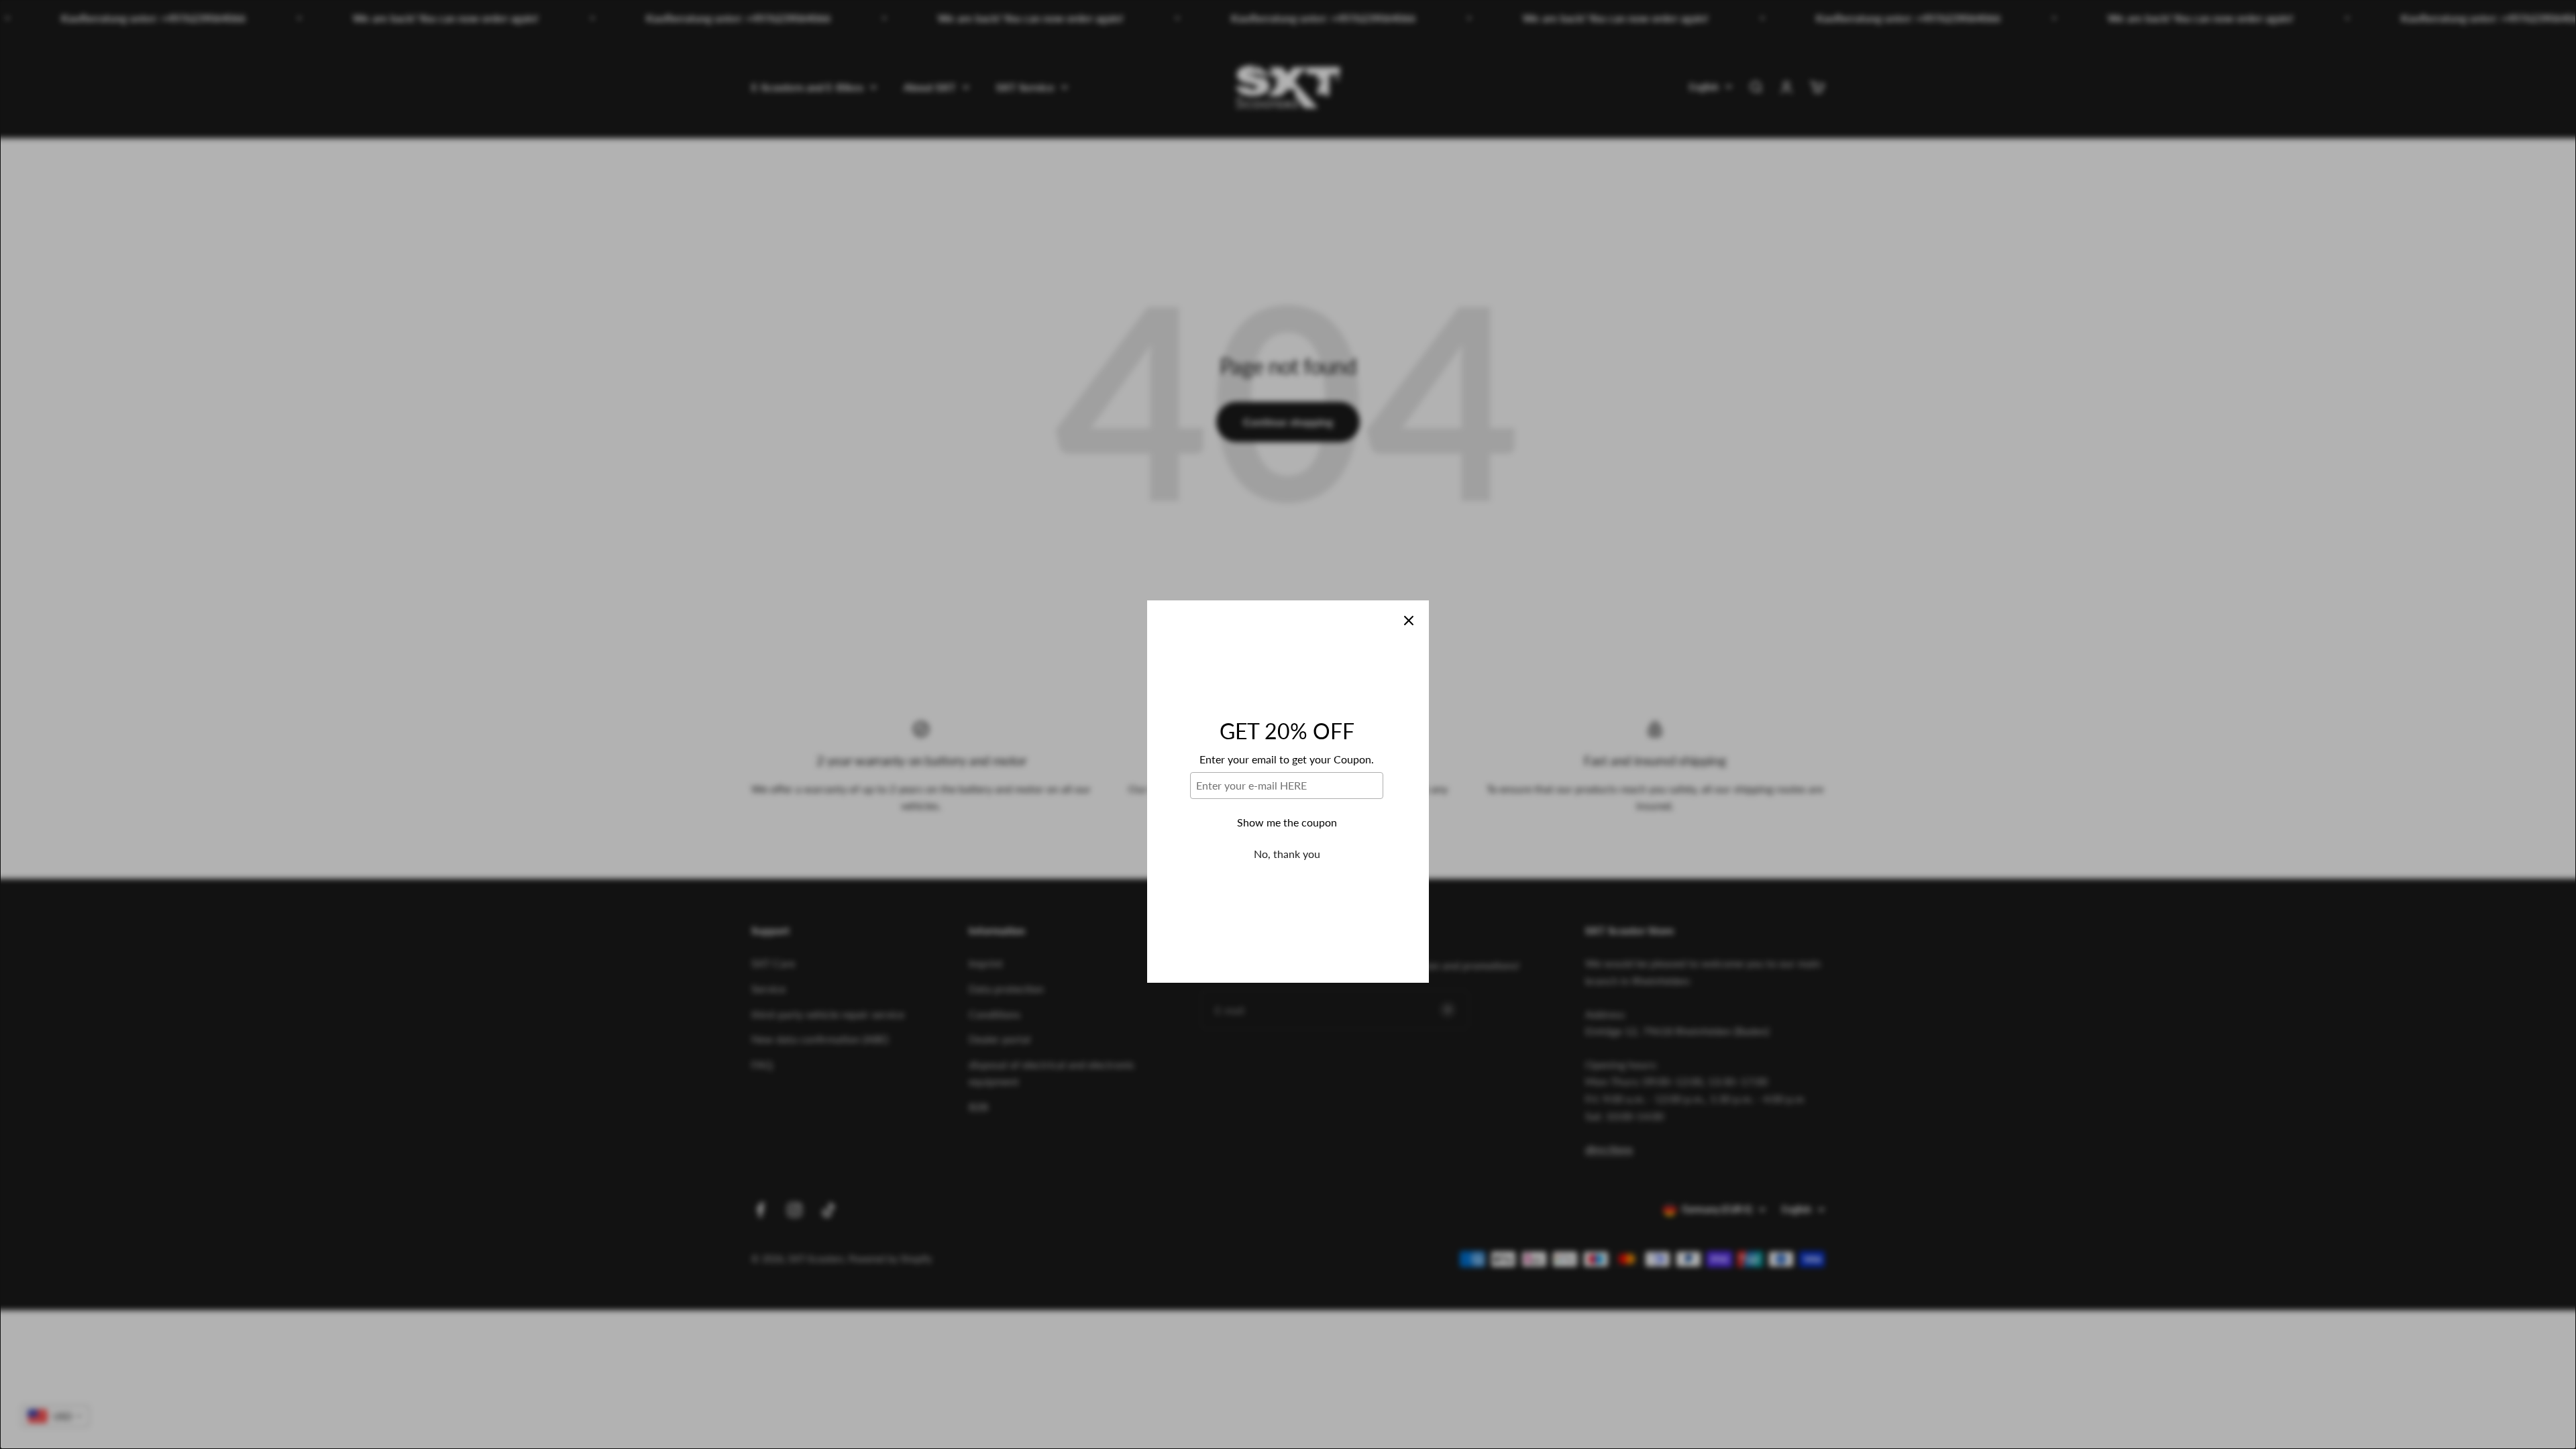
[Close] (1409, 553)
